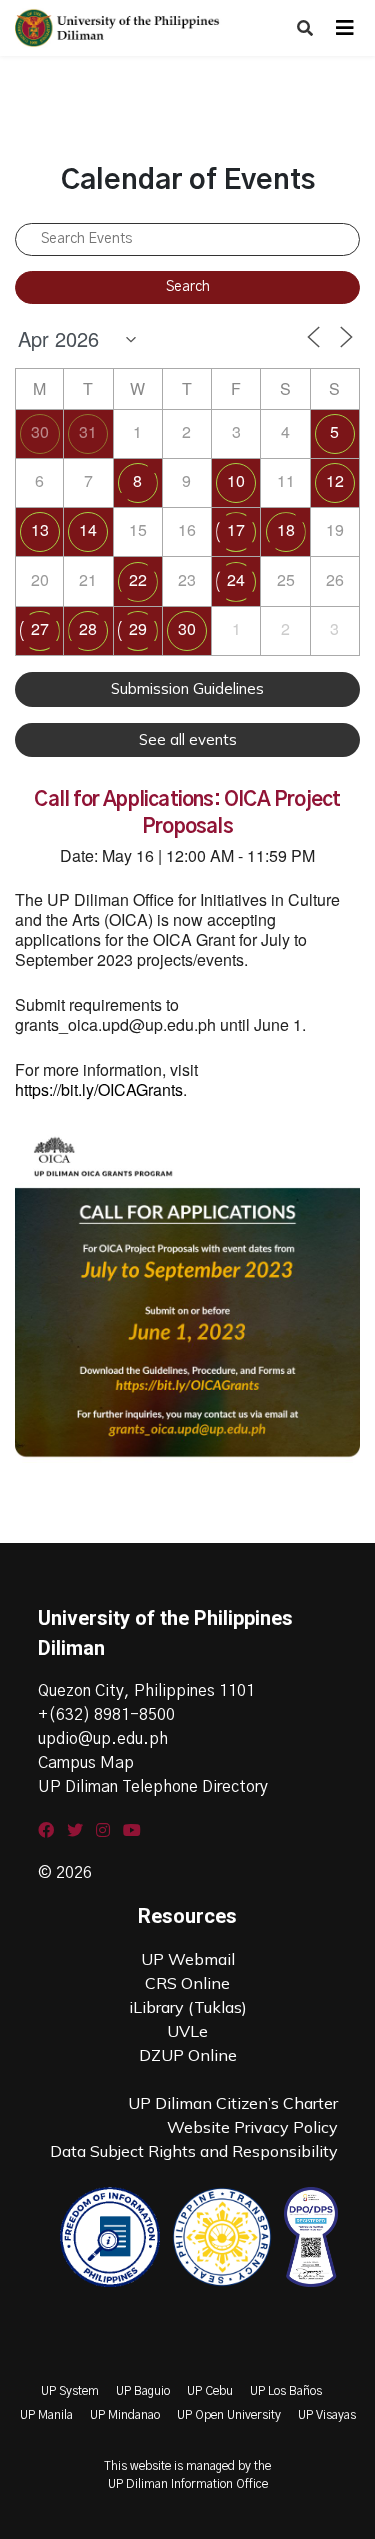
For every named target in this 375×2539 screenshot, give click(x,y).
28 (88, 628)
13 (40, 529)
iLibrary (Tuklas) (188, 2007)
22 (138, 579)
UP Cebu (210, 2391)
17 (236, 529)
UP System (70, 2391)
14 (88, 529)
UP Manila (46, 2415)
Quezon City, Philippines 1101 (146, 1691)
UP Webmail (188, 1959)
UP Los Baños (286, 2391)
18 (286, 529)
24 (236, 579)
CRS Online (187, 1983)
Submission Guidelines (187, 688)
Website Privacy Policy (252, 2127)
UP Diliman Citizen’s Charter (233, 2103)
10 (236, 480)
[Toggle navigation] (345, 28)
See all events (188, 739)
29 (138, 628)
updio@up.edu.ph (103, 1739)
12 (335, 480)
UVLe (187, 2031)
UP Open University (229, 2415)
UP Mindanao (125, 2415)
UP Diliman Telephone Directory (153, 1787)
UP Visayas (327, 2415)
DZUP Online (188, 2055)
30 (40, 431)
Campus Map (86, 1763)
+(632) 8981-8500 (106, 1715)
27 (40, 628)
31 (88, 431)
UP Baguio (143, 2391)
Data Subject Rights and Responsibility (194, 2151)
